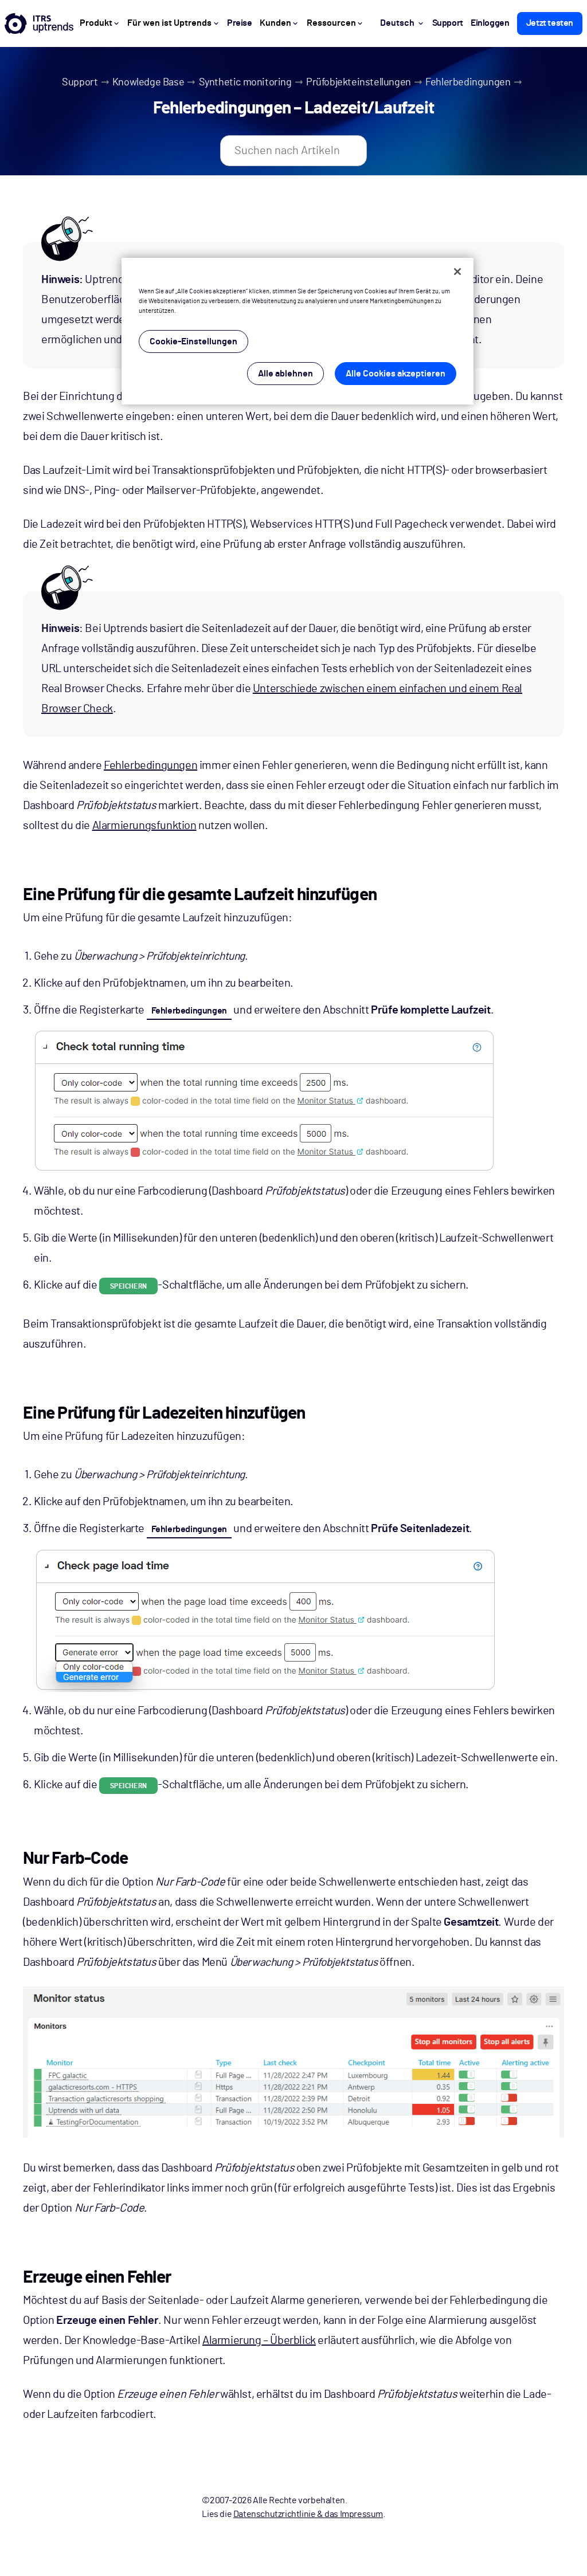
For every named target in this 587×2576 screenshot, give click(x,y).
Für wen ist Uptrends (169, 23)
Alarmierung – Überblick (259, 2341)
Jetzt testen (550, 23)
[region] (298, 331)
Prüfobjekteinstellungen (359, 83)
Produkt (96, 23)
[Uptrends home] (39, 23)
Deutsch (397, 23)
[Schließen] (457, 272)
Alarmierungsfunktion (144, 826)
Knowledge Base (148, 83)
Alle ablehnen (285, 374)
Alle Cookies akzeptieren (396, 374)
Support (80, 83)
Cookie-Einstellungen (193, 341)
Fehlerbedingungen (468, 83)
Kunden (275, 23)
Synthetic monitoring (245, 83)
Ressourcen (331, 23)
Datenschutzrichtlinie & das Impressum (308, 2514)
